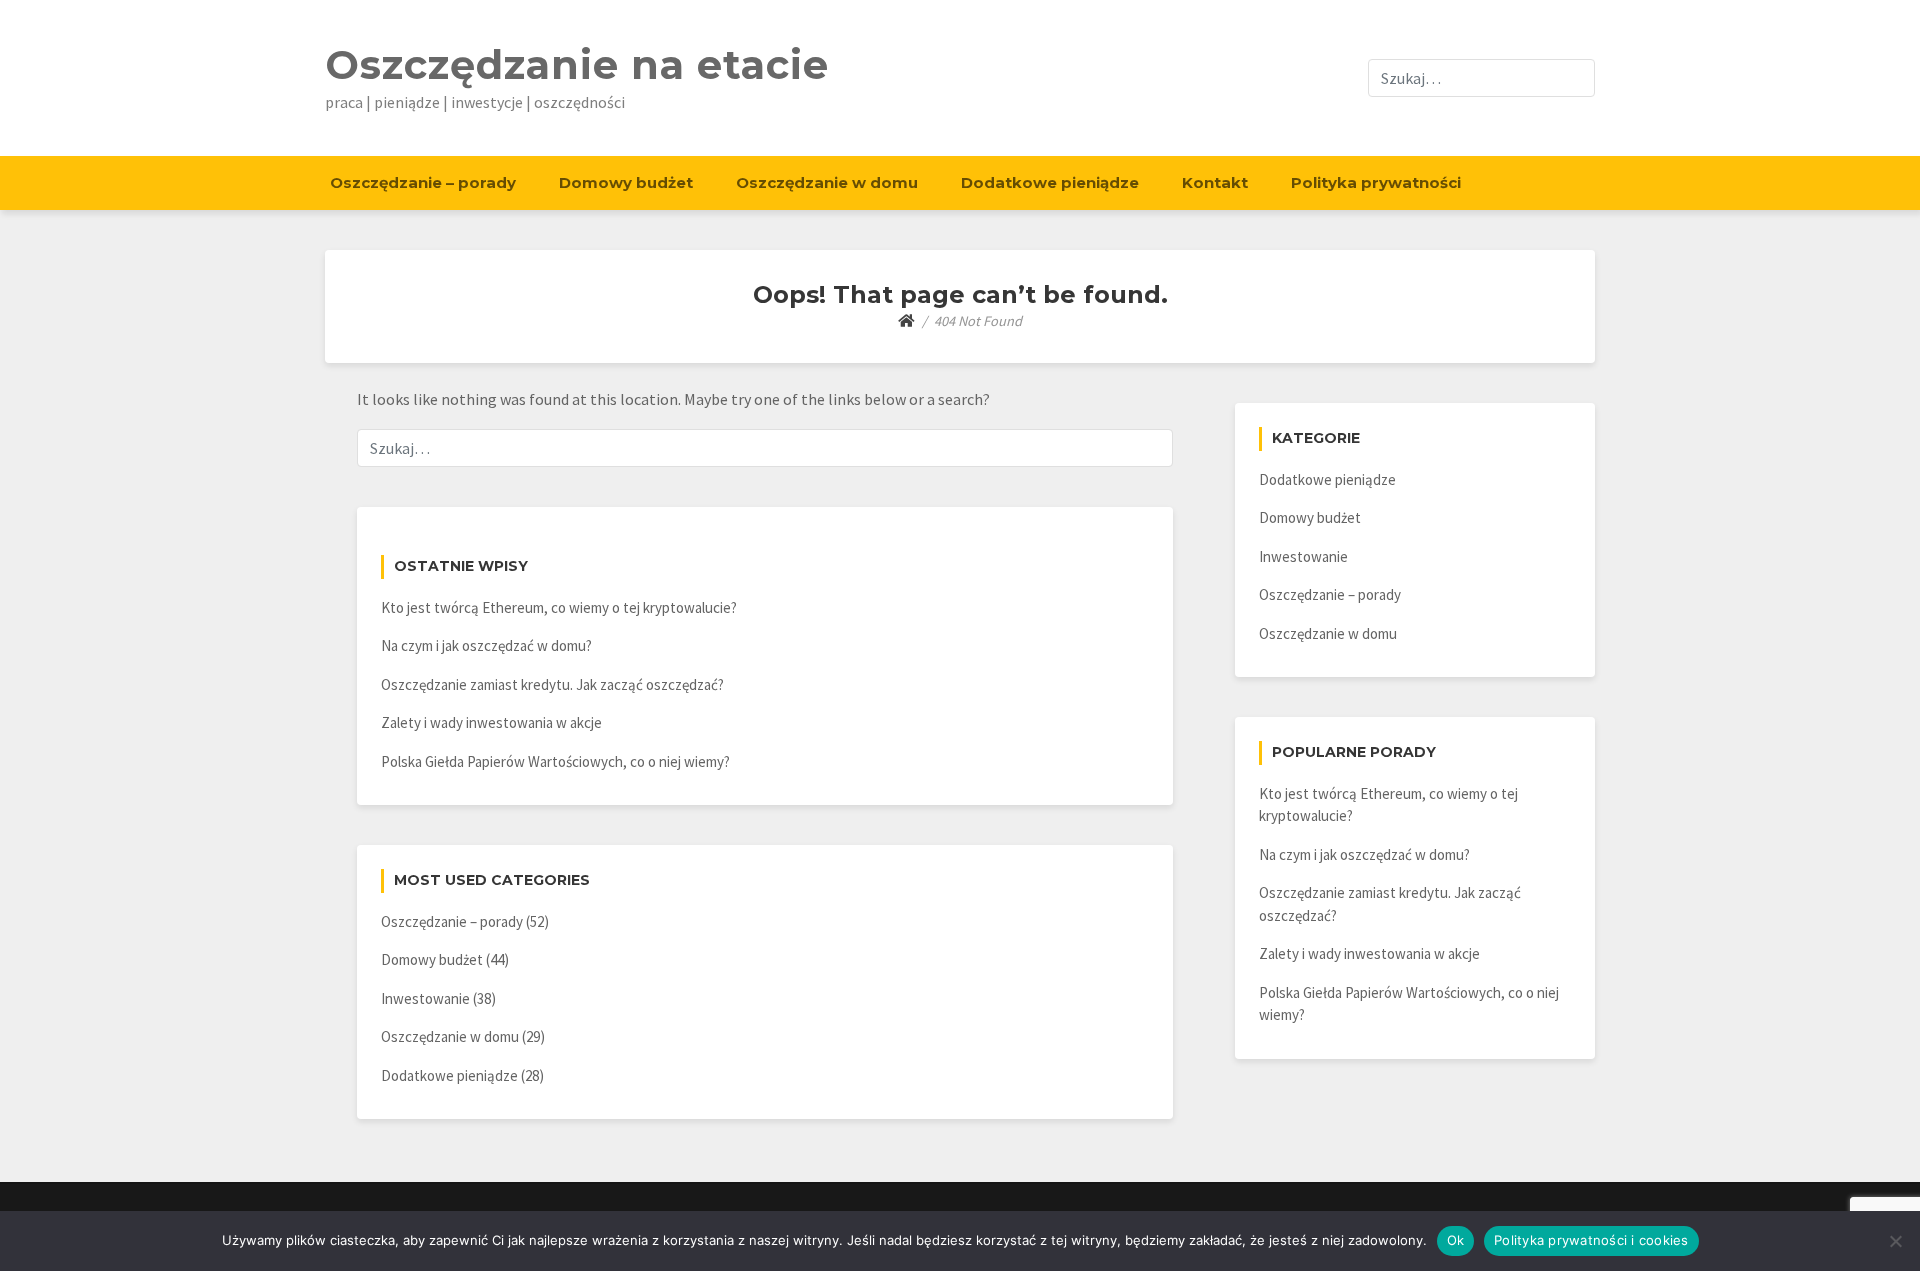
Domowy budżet (626, 182)
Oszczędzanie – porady (423, 182)
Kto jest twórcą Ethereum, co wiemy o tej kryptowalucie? (559, 607)
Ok (1456, 1240)
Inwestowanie (425, 998)
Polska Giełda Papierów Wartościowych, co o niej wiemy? (555, 761)
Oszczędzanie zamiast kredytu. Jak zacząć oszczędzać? (552, 684)
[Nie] (1895, 1241)
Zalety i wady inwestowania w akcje (491, 722)
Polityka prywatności (1376, 182)
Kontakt (1215, 182)
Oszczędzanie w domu (827, 182)
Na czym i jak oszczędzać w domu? (486, 645)
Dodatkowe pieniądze (1050, 182)
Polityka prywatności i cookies (1591, 1240)
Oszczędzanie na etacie (577, 64)
